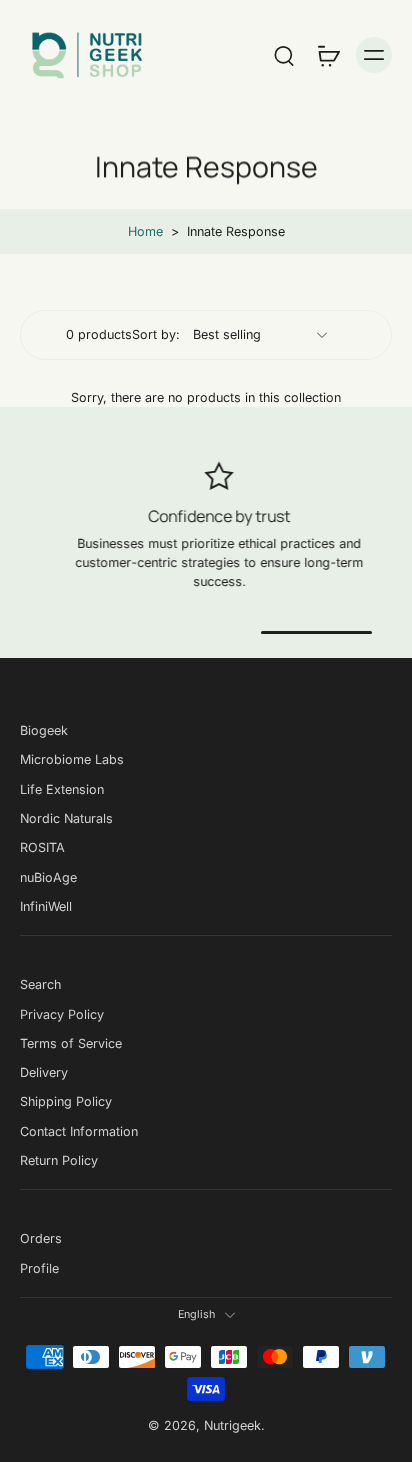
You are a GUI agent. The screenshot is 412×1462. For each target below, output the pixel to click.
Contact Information (79, 1131)
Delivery (44, 1072)
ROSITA (42, 847)
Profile (39, 1268)
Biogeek (44, 730)
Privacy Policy (62, 1013)
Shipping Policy (66, 1101)
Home (145, 231)
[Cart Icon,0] (328, 55)
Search (40, 984)
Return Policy (59, 1160)
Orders (41, 1238)
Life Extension (62, 788)
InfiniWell (46, 906)
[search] (284, 55)
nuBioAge (48, 876)
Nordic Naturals (66, 818)
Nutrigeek (232, 1425)
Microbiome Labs (72, 759)
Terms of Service (71, 1043)
